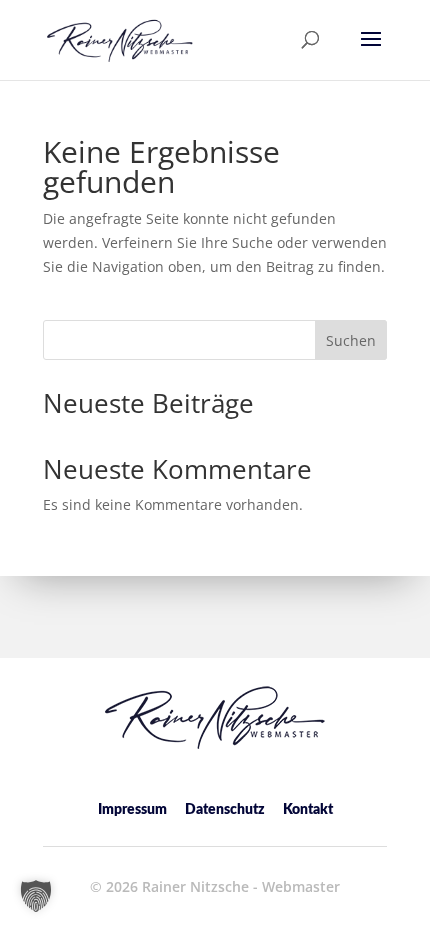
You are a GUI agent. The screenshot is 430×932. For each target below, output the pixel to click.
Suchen (351, 340)
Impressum (132, 810)
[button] (371, 52)
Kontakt (308, 810)
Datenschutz (225, 810)
